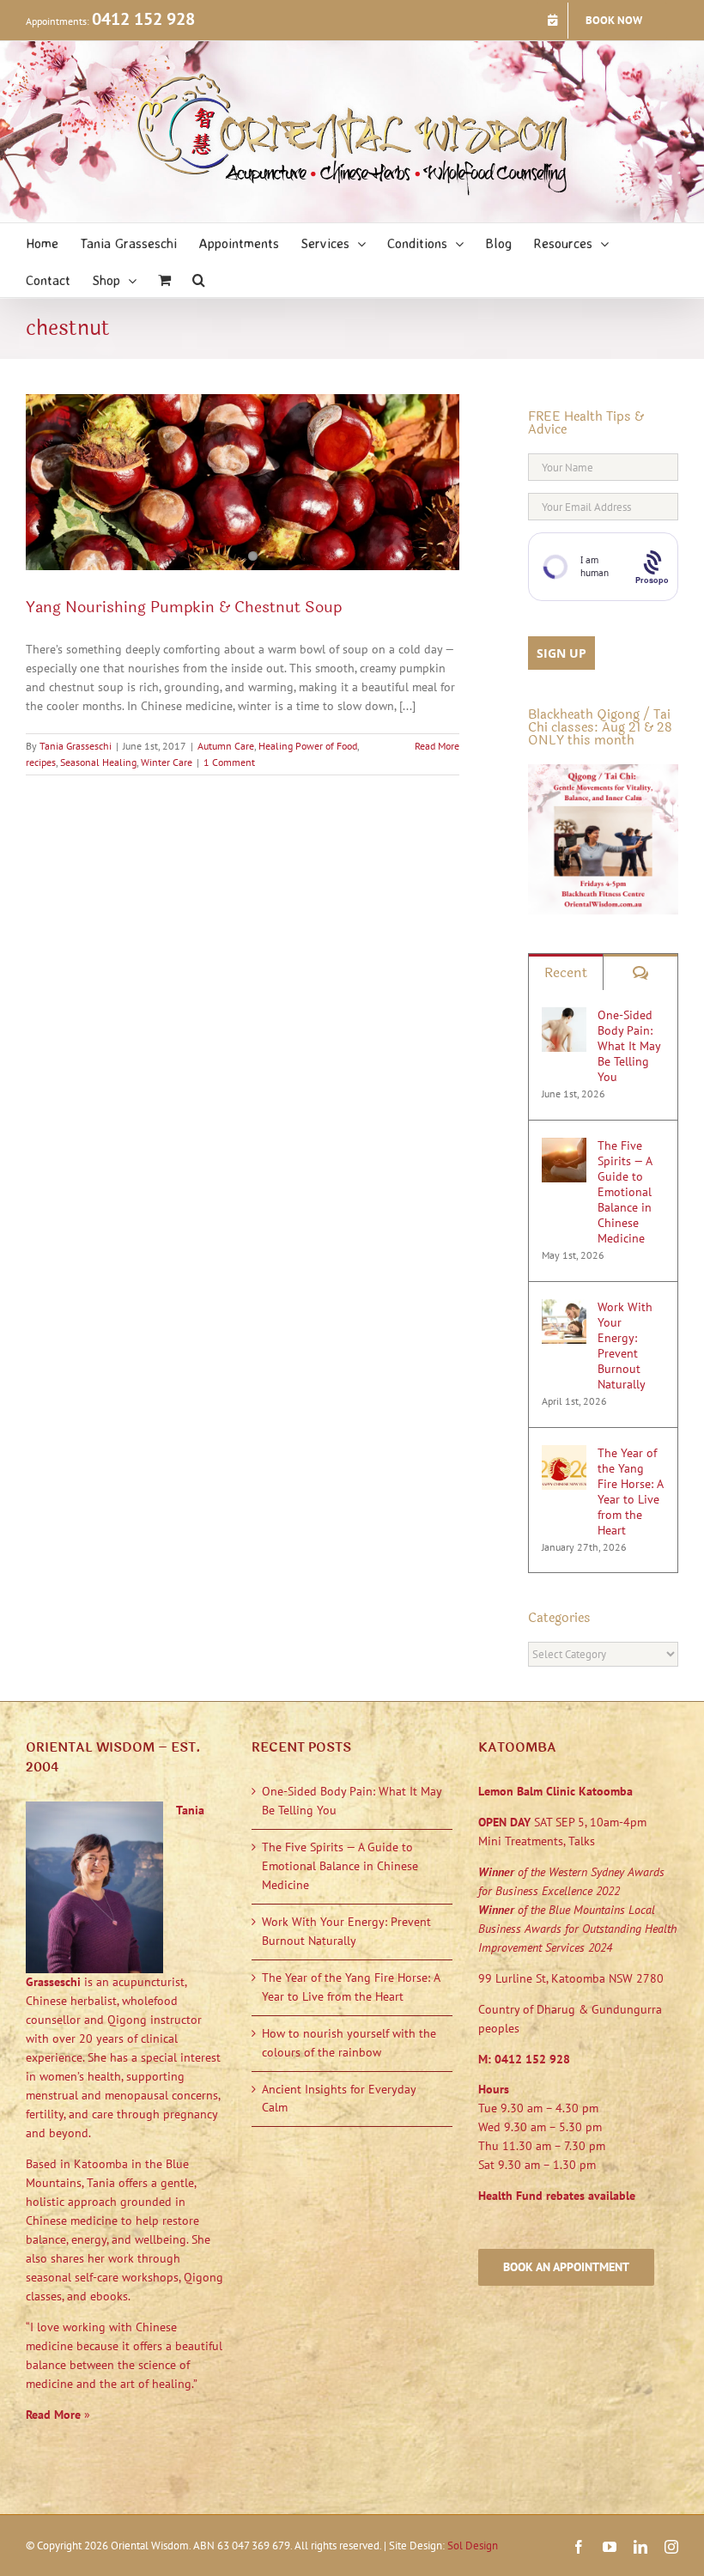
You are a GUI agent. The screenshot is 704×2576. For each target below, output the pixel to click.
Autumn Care (226, 746)
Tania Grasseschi (76, 746)
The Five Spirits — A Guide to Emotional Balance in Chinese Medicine (625, 1192)
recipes (41, 762)
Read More (437, 746)
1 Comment (229, 762)
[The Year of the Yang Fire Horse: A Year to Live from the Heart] (564, 1454)
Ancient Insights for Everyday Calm (339, 2099)
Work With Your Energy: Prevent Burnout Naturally (625, 1346)
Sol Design (473, 2546)
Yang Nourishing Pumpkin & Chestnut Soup (184, 607)
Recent (566, 972)
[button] (199, 279)
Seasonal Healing (98, 762)
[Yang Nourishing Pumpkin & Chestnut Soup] (243, 482)
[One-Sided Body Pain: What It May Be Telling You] (564, 1016)
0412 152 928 (143, 19)
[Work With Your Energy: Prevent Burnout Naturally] (564, 1308)
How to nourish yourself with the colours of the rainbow (349, 2043)
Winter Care (167, 762)
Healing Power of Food (308, 746)
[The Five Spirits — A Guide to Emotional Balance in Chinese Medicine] (564, 1146)
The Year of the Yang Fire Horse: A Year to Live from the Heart (630, 1492)
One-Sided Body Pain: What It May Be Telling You (629, 1046)
